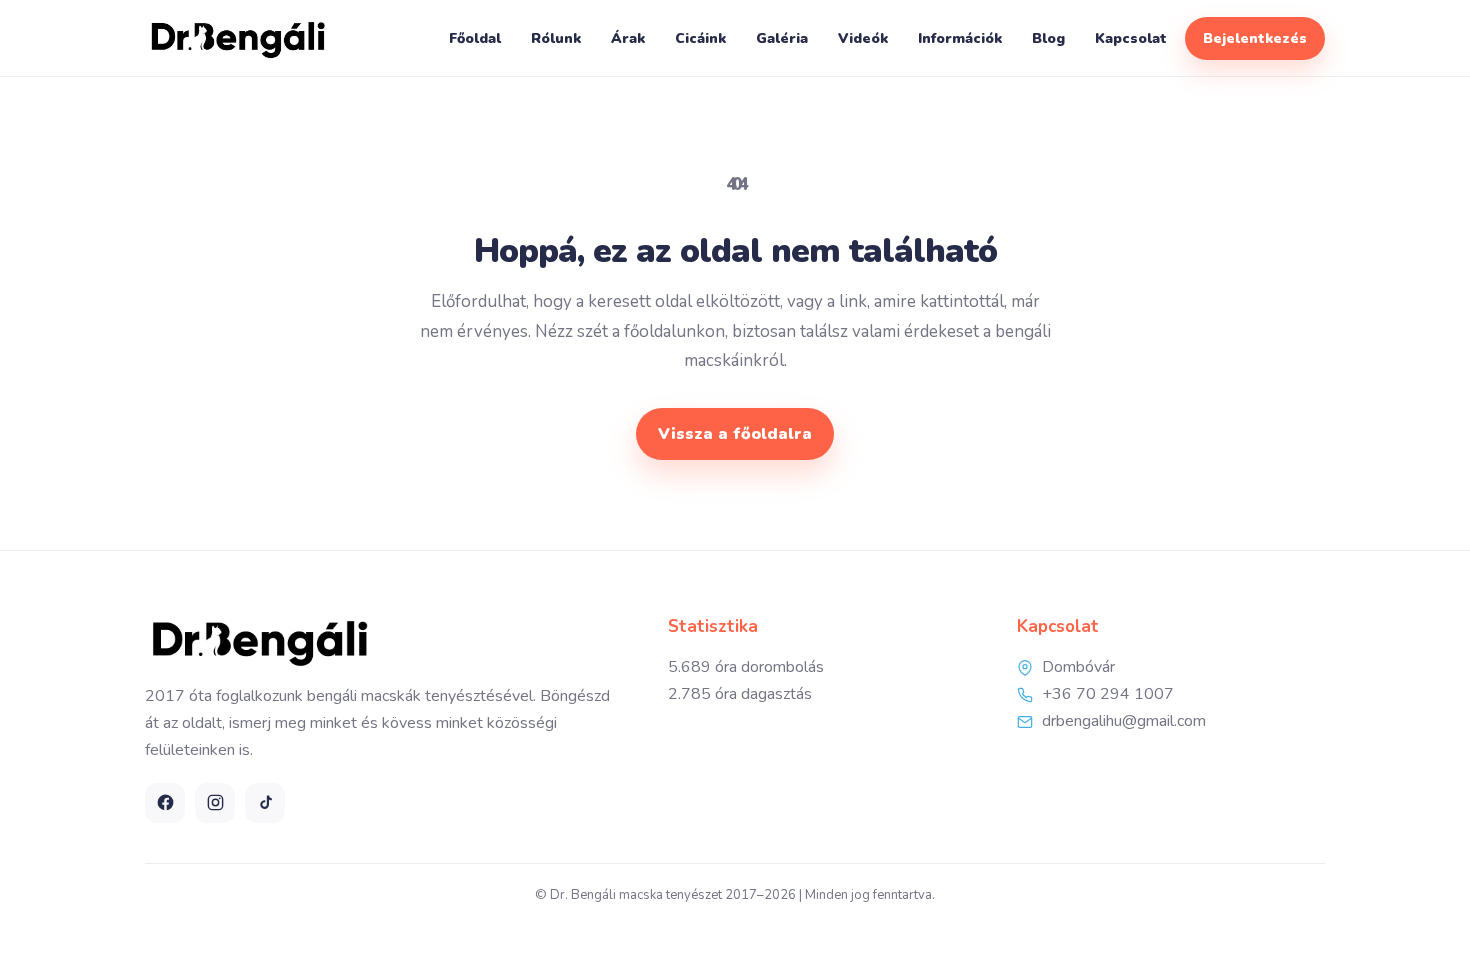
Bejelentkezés (1255, 38)
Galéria (782, 38)
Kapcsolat (1131, 38)
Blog (1048, 38)
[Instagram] (215, 803)
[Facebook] (165, 803)
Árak (628, 38)
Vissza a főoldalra (735, 434)
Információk (960, 38)
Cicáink (700, 38)
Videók (863, 38)
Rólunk (556, 38)
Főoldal (475, 38)
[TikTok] (265, 803)
